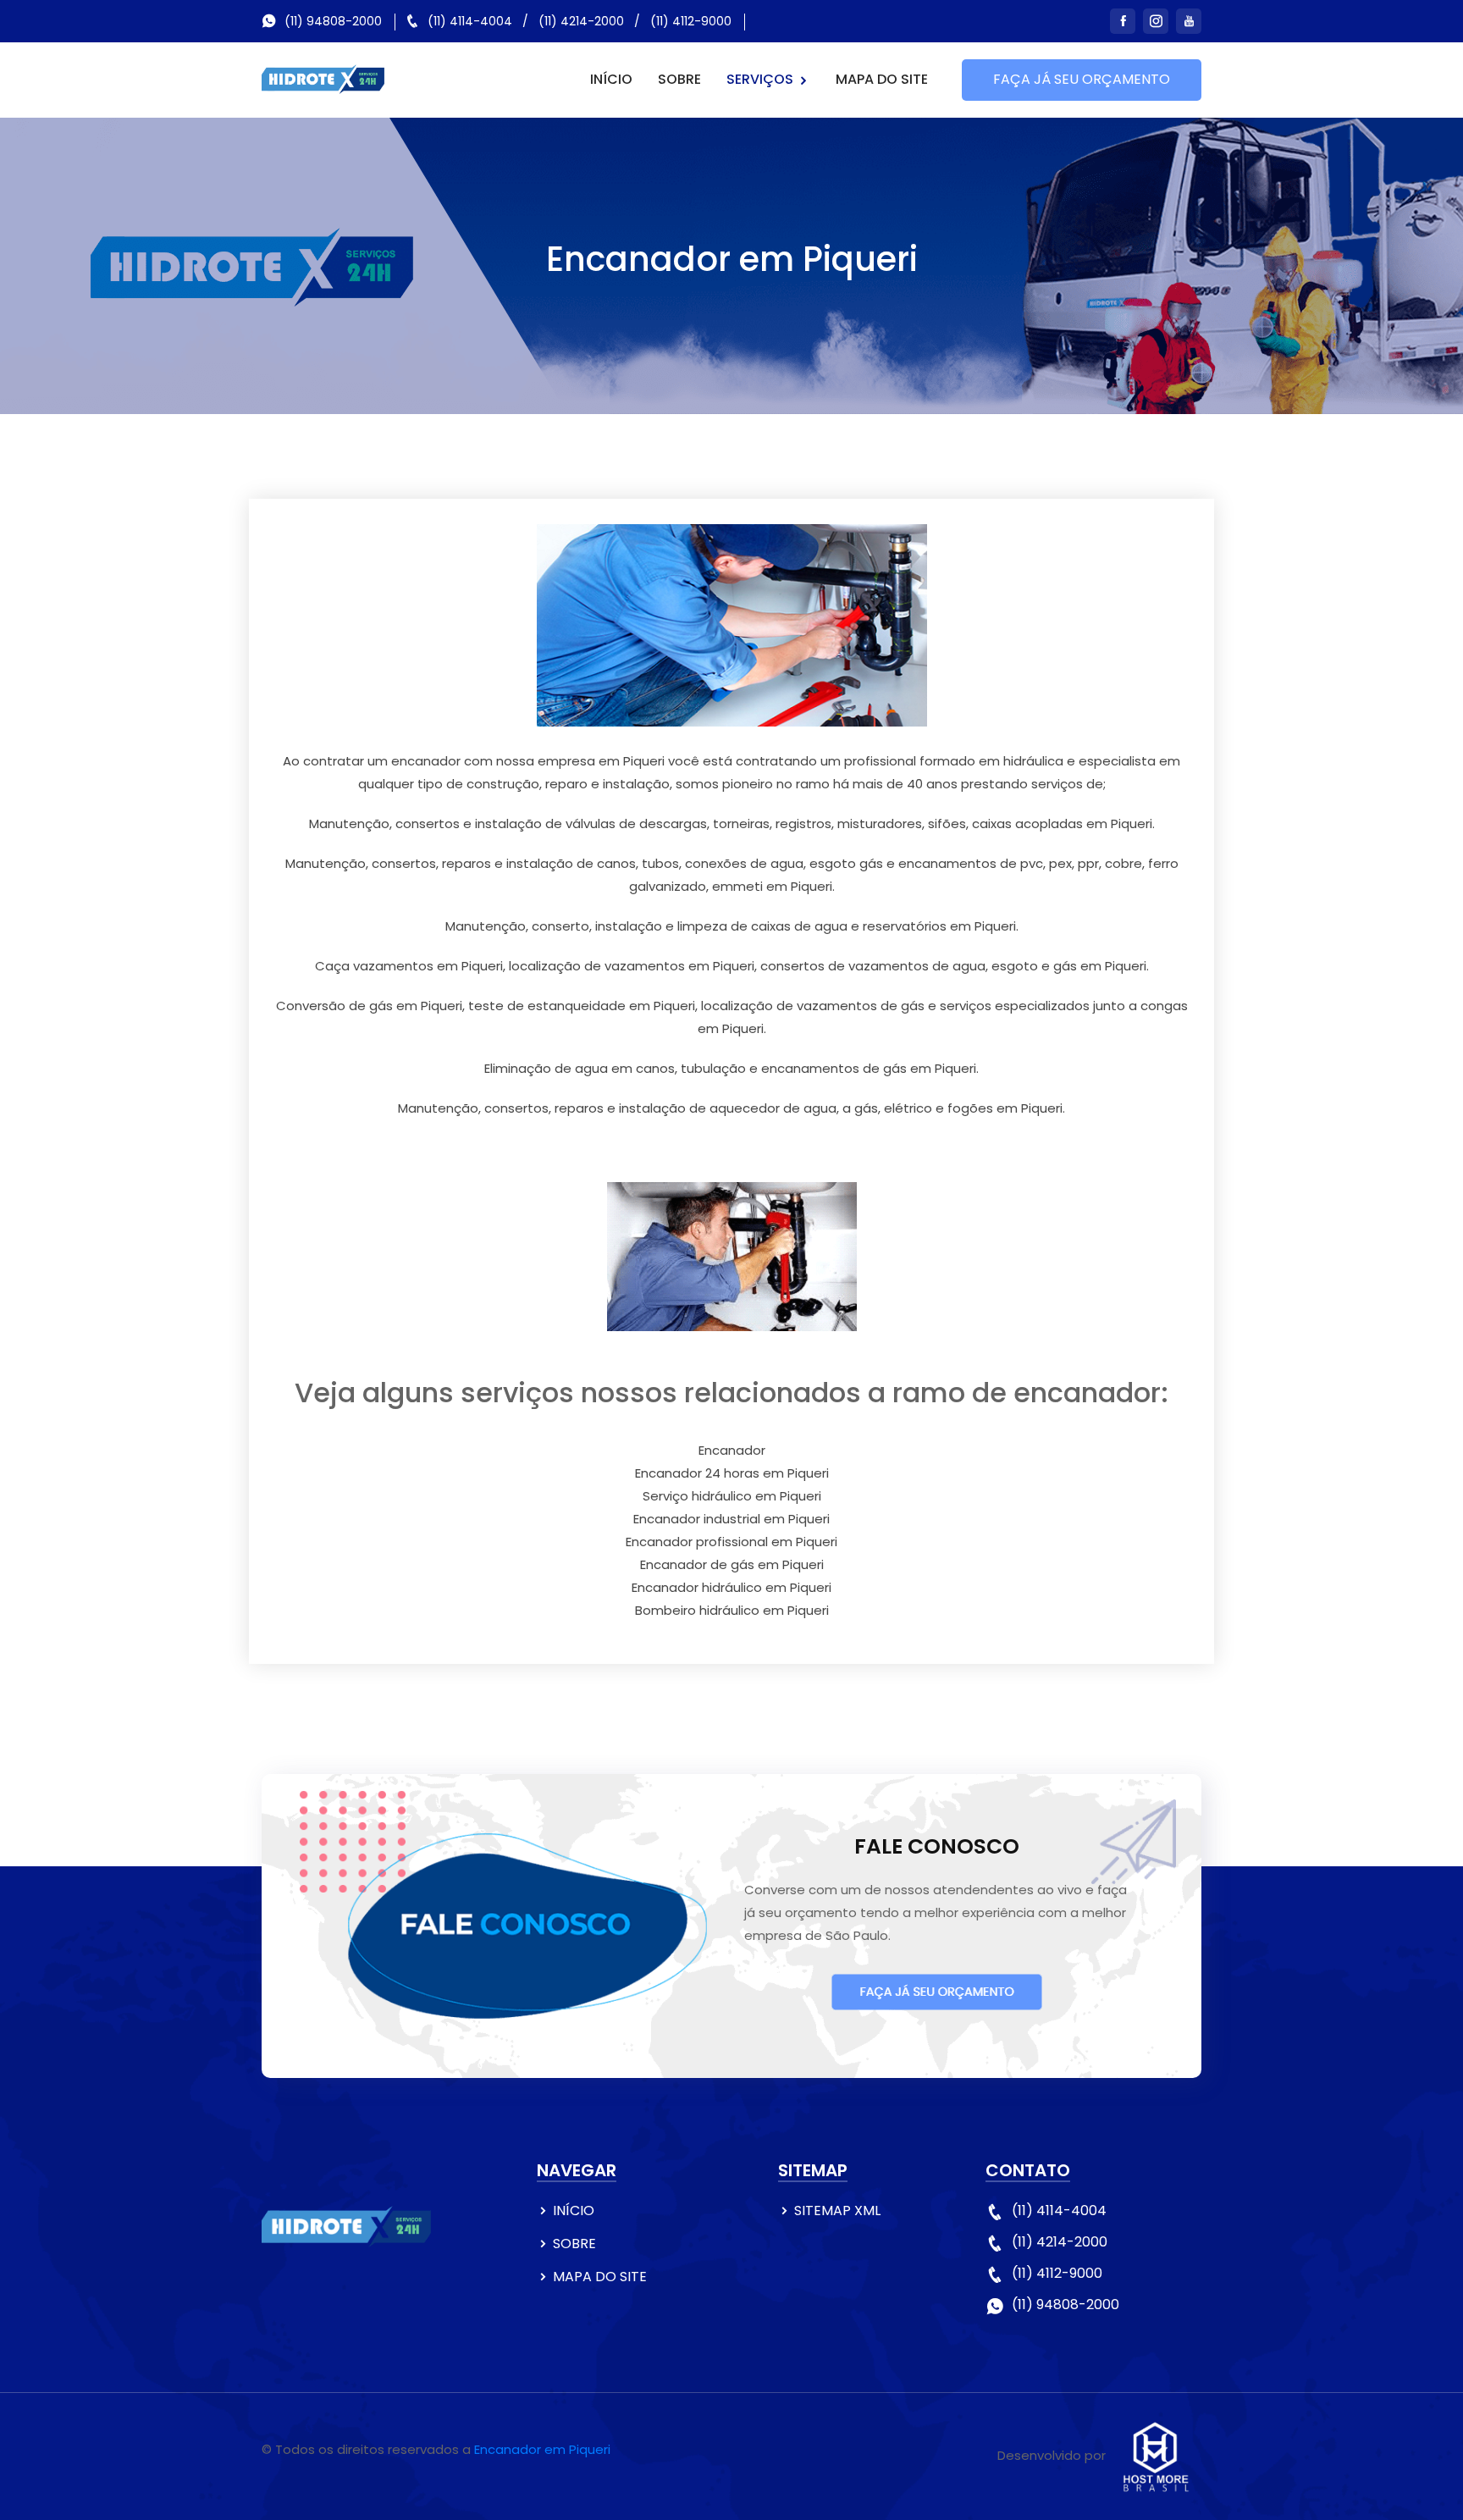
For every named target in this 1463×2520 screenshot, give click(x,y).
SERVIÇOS (762, 79)
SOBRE (679, 79)
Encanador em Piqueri (542, 2449)
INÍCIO (611, 79)
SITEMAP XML (837, 2211)
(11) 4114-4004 (470, 21)
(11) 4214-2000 (581, 21)
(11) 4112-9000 (691, 21)
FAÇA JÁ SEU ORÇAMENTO (1082, 79)
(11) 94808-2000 (333, 21)
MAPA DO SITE (882, 79)
